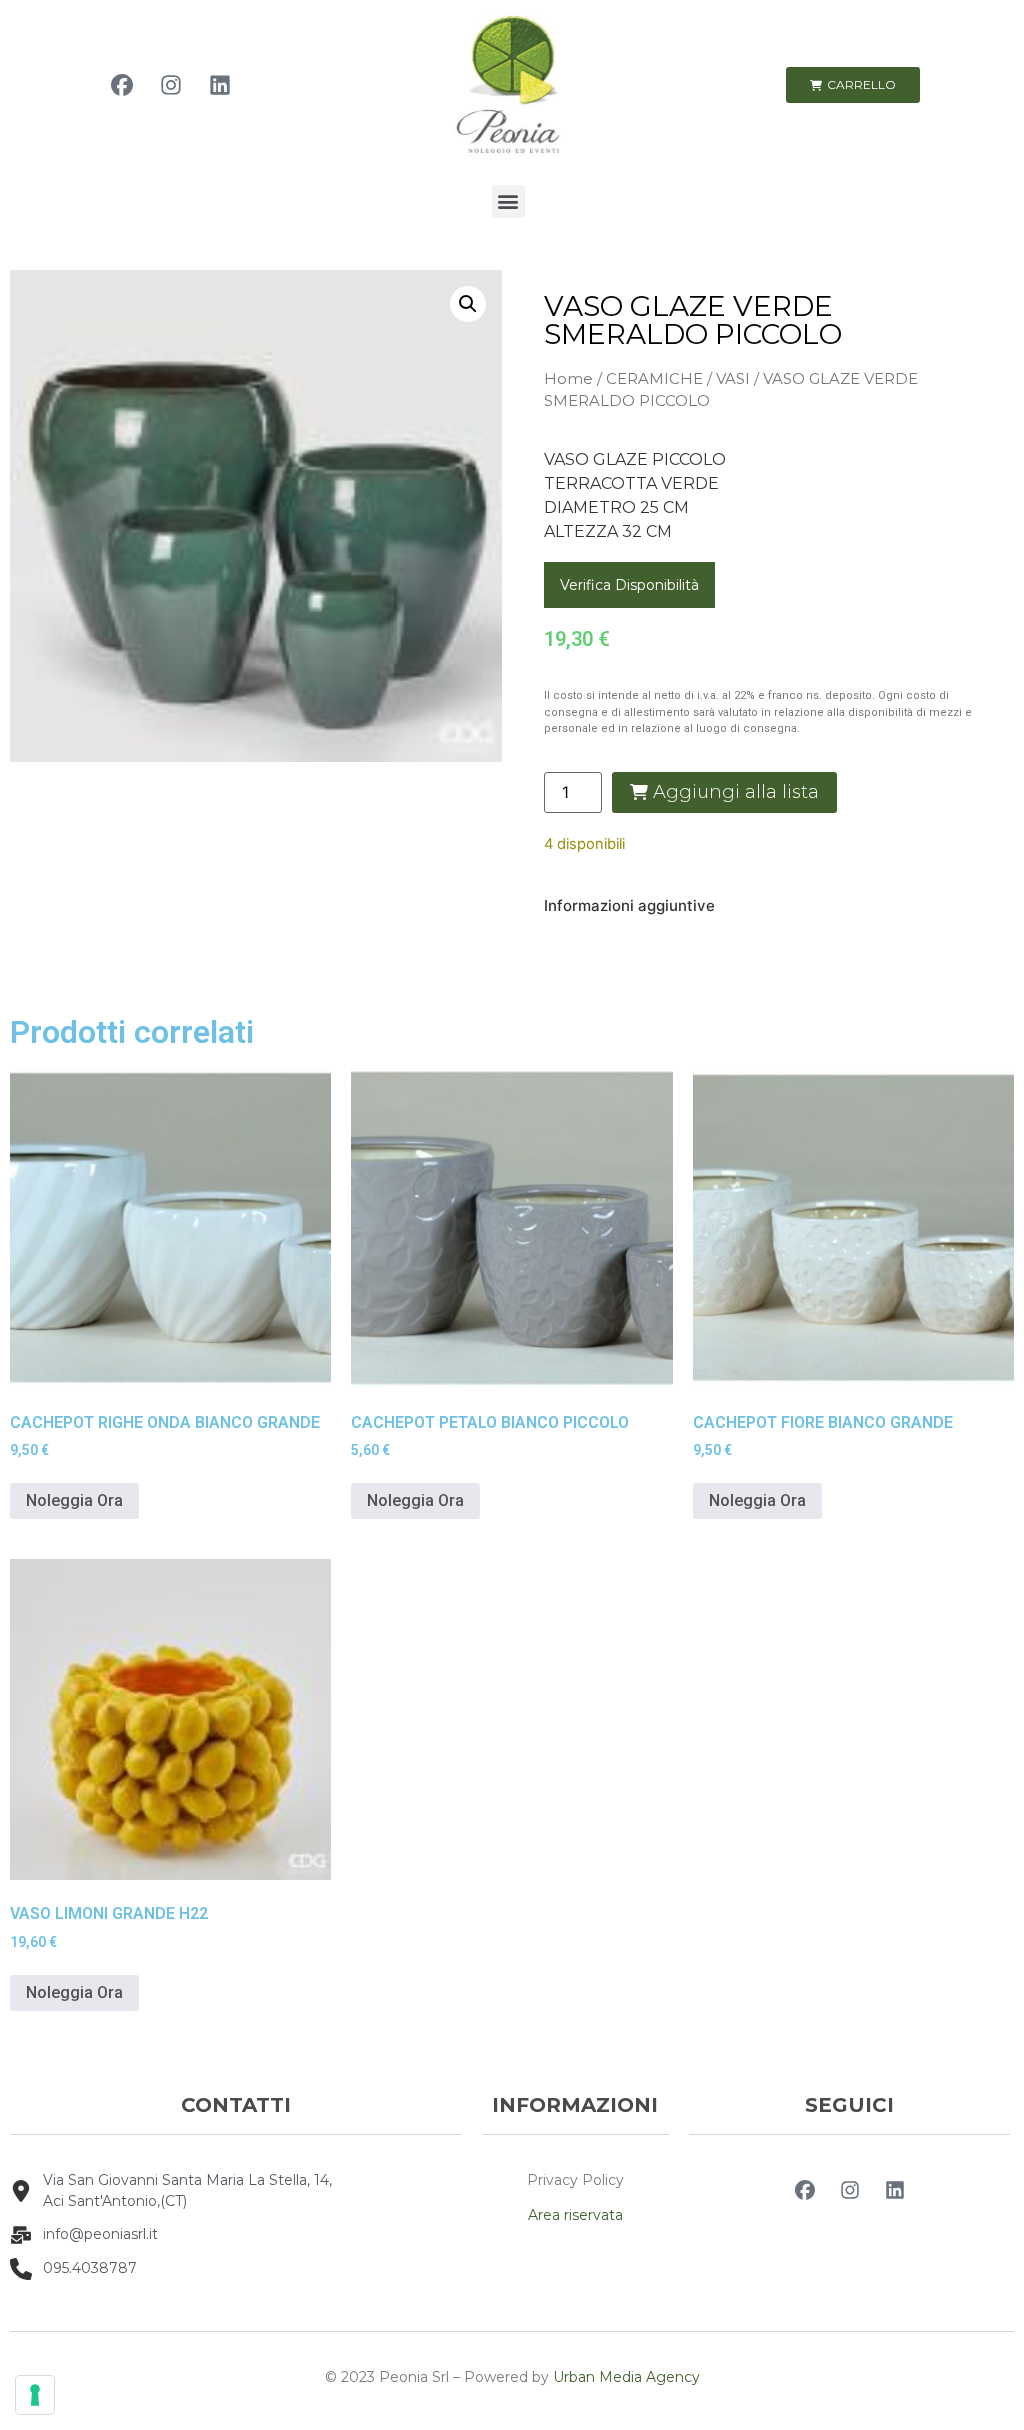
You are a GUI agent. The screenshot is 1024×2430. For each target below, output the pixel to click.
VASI (733, 378)
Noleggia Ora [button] (74, 1500)
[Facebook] (122, 85)
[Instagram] (171, 85)
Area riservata (575, 2215)
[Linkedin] (220, 85)
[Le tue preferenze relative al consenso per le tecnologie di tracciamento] (35, 2395)
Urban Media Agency (626, 2377)
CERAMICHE (654, 378)
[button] (508, 201)
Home (568, 378)
